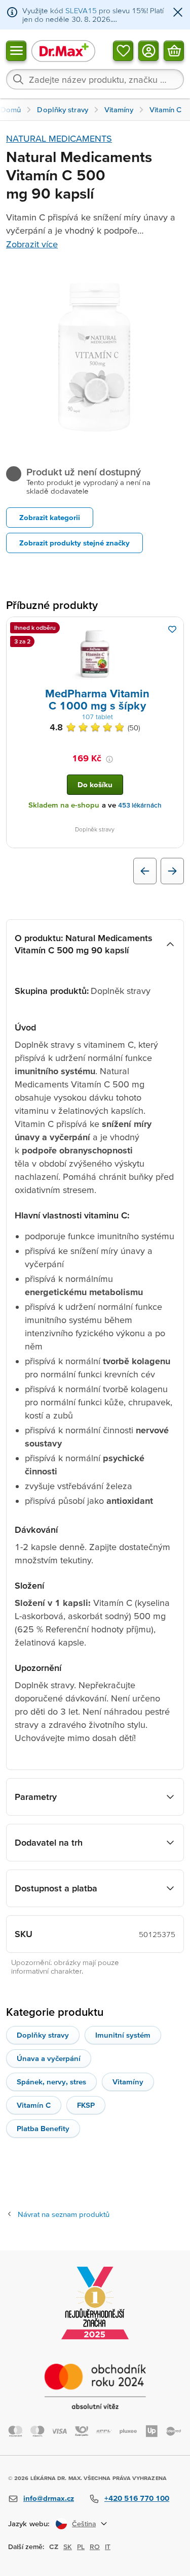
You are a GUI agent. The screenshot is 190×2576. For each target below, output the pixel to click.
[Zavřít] (178, 13)
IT (108, 2547)
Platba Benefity (43, 2128)
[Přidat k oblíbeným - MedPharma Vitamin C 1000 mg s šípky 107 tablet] (172, 629)
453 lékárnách (140, 805)
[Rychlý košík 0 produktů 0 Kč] (174, 50)
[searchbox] (95, 79)
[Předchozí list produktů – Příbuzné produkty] (145, 871)
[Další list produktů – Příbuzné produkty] (172, 871)
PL (81, 2547)
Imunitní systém (123, 2035)
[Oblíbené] (123, 50)
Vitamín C (34, 2105)
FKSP (86, 2105)
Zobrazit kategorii (50, 517)
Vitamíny (128, 2082)
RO (95, 2547)
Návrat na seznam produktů (64, 2214)
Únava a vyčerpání (49, 2058)
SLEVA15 (81, 10)
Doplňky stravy (43, 2035)
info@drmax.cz (49, 2498)
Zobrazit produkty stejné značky (74, 543)
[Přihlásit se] (148, 50)
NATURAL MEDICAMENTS (59, 138)
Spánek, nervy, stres (51, 2082)
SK (68, 2547)
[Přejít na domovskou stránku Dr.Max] (63, 51)
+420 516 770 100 (137, 2498)
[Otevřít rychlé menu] (16, 50)
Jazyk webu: (29, 2523)
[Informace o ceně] (109, 759)
